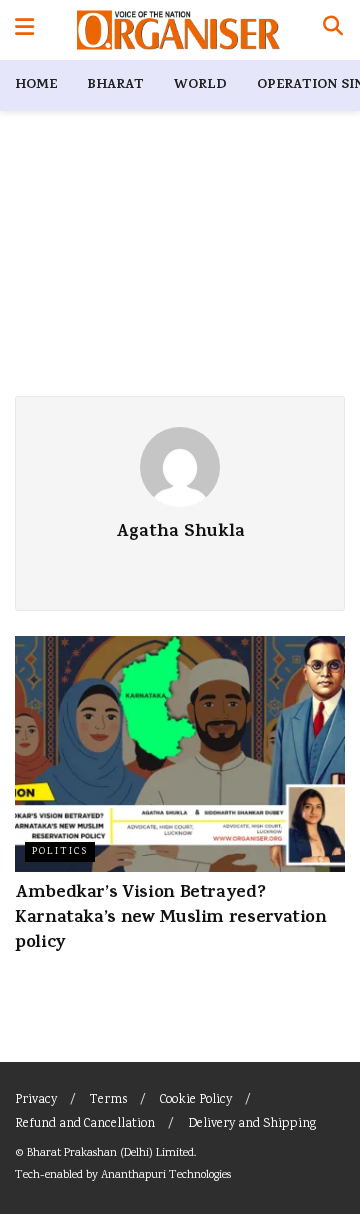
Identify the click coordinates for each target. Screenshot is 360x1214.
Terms (108, 1100)
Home (36, 85)
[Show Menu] (24, 30)
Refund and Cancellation (85, 1124)
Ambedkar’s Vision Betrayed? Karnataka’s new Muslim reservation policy (171, 919)
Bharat (115, 85)
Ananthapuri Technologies (166, 1175)
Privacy (36, 1100)
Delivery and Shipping (252, 1124)
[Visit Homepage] (178, 30)
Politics (60, 852)
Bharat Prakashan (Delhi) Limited (110, 1153)
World (200, 85)
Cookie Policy (196, 1100)
